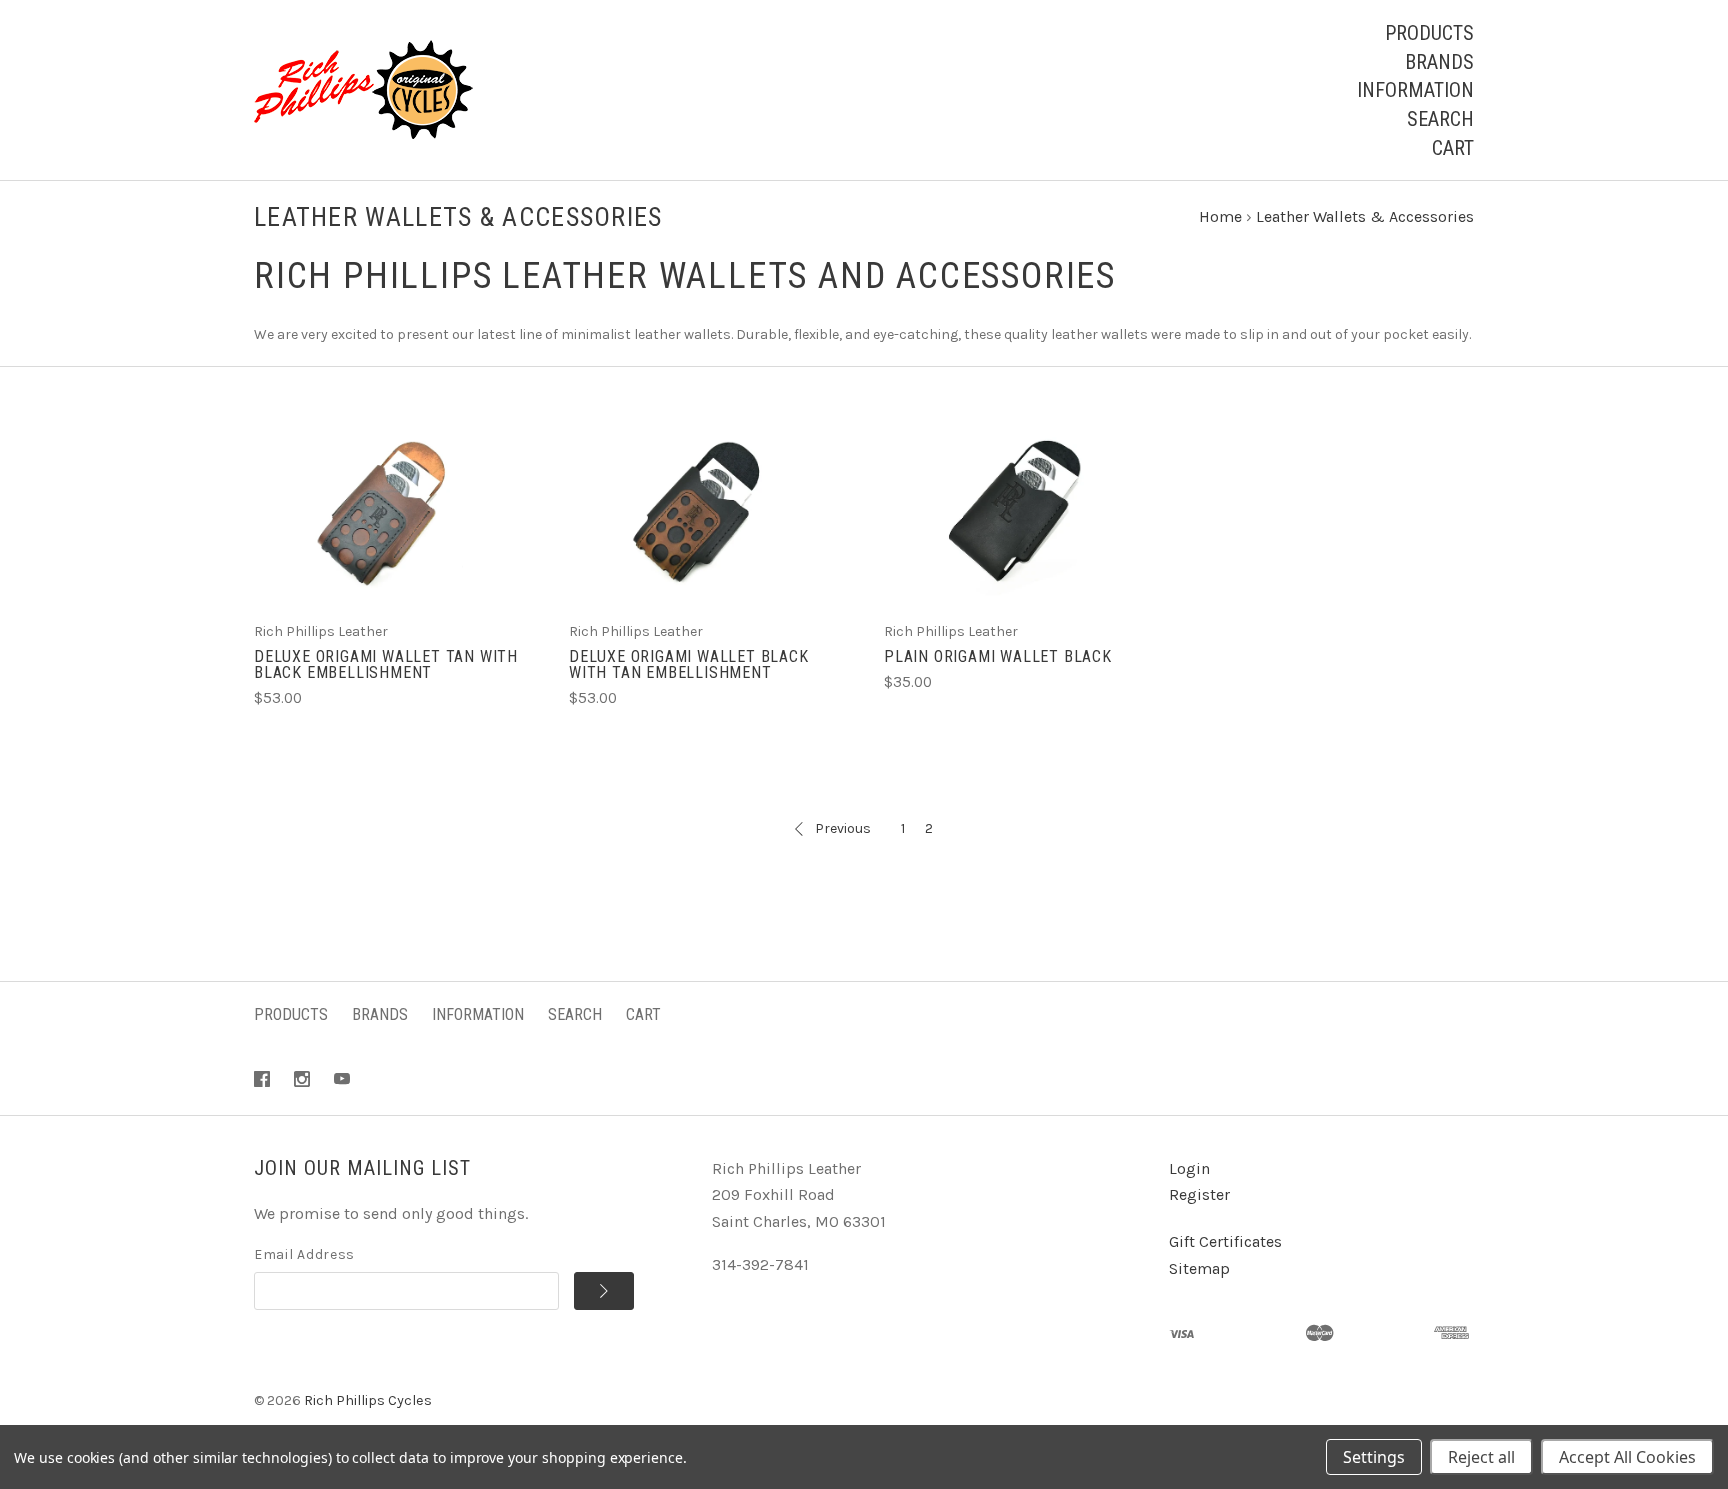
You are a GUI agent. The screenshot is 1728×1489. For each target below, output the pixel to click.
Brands (1439, 62)
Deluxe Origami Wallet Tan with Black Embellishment (386, 664)
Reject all (1481, 1457)
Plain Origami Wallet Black (998, 656)
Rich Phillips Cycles (368, 1400)
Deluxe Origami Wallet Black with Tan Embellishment (689, 664)
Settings (1374, 1457)
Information (1415, 90)
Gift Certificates (1225, 1241)
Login (1189, 1168)
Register (1199, 1194)
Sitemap (1199, 1268)
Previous (843, 828)
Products (1429, 33)
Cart (1453, 148)
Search (1440, 119)
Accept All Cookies (1627, 1457)
